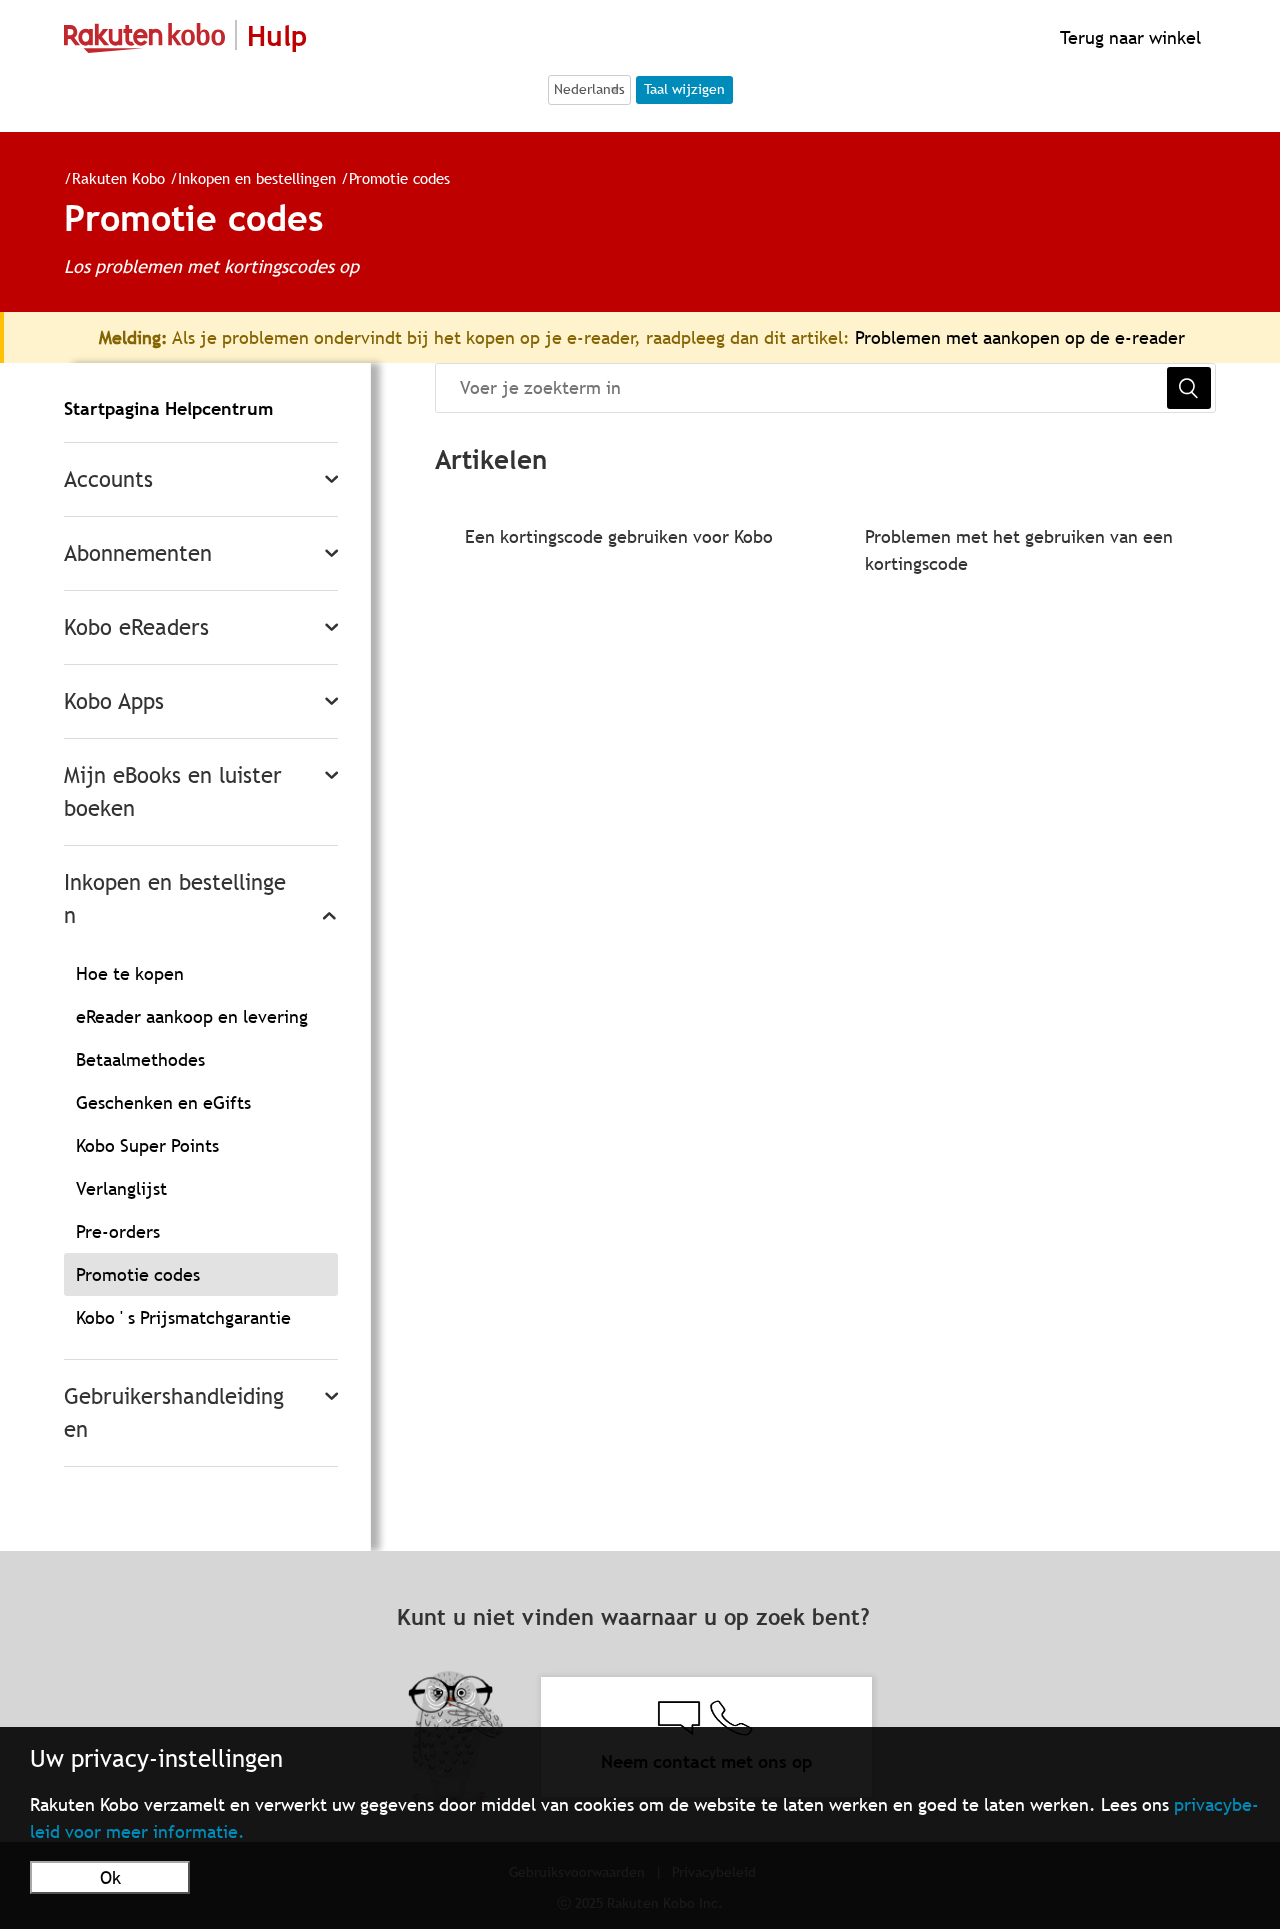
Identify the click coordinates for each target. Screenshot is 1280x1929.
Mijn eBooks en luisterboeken (173, 792)
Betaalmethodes (140, 1059)
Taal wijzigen (684, 89)
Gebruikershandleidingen (174, 1413)
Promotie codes (399, 178)
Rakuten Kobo (118, 178)
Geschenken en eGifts (163, 1102)
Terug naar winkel (1128, 37)
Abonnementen (138, 553)
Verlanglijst (121, 1188)
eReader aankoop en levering (192, 1016)
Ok (110, 1877)
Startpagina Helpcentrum (168, 408)
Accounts (108, 479)
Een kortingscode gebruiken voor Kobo (619, 536)
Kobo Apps (114, 701)
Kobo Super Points (147, 1145)
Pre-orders (118, 1231)
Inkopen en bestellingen (257, 178)
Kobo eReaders (136, 627)
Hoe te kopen (130, 973)
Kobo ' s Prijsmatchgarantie (183, 1317)
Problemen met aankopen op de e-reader (1020, 337)
